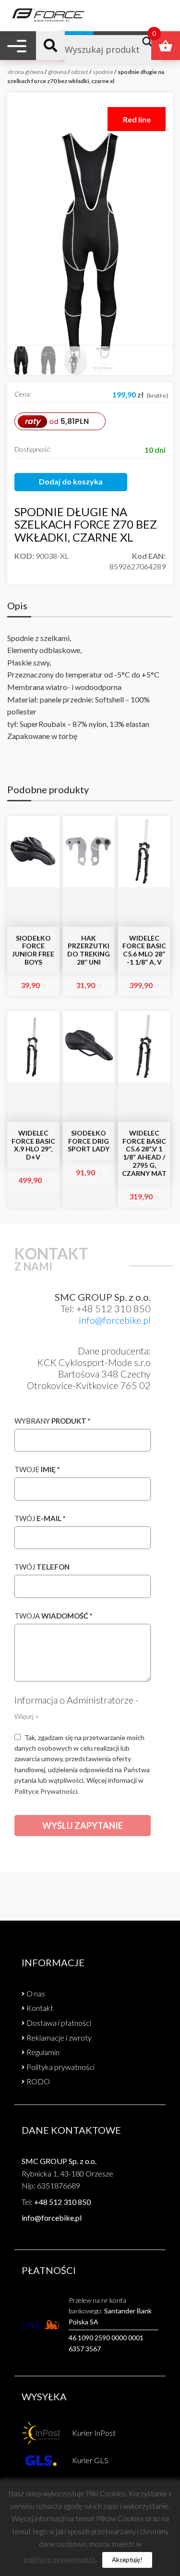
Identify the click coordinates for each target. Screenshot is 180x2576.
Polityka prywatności (60, 2067)
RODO (38, 2081)
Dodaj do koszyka (71, 481)
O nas (36, 1993)
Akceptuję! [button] (127, 2560)
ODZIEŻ (80, 72)
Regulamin (43, 2052)
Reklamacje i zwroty (59, 2038)
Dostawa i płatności (59, 2023)
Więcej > (27, 1716)
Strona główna (25, 72)
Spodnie (103, 72)
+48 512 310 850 (62, 2202)
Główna (57, 72)
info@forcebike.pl (115, 1320)
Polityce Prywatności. (47, 1791)
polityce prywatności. (60, 2559)
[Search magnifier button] (150, 42)
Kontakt (40, 2008)
